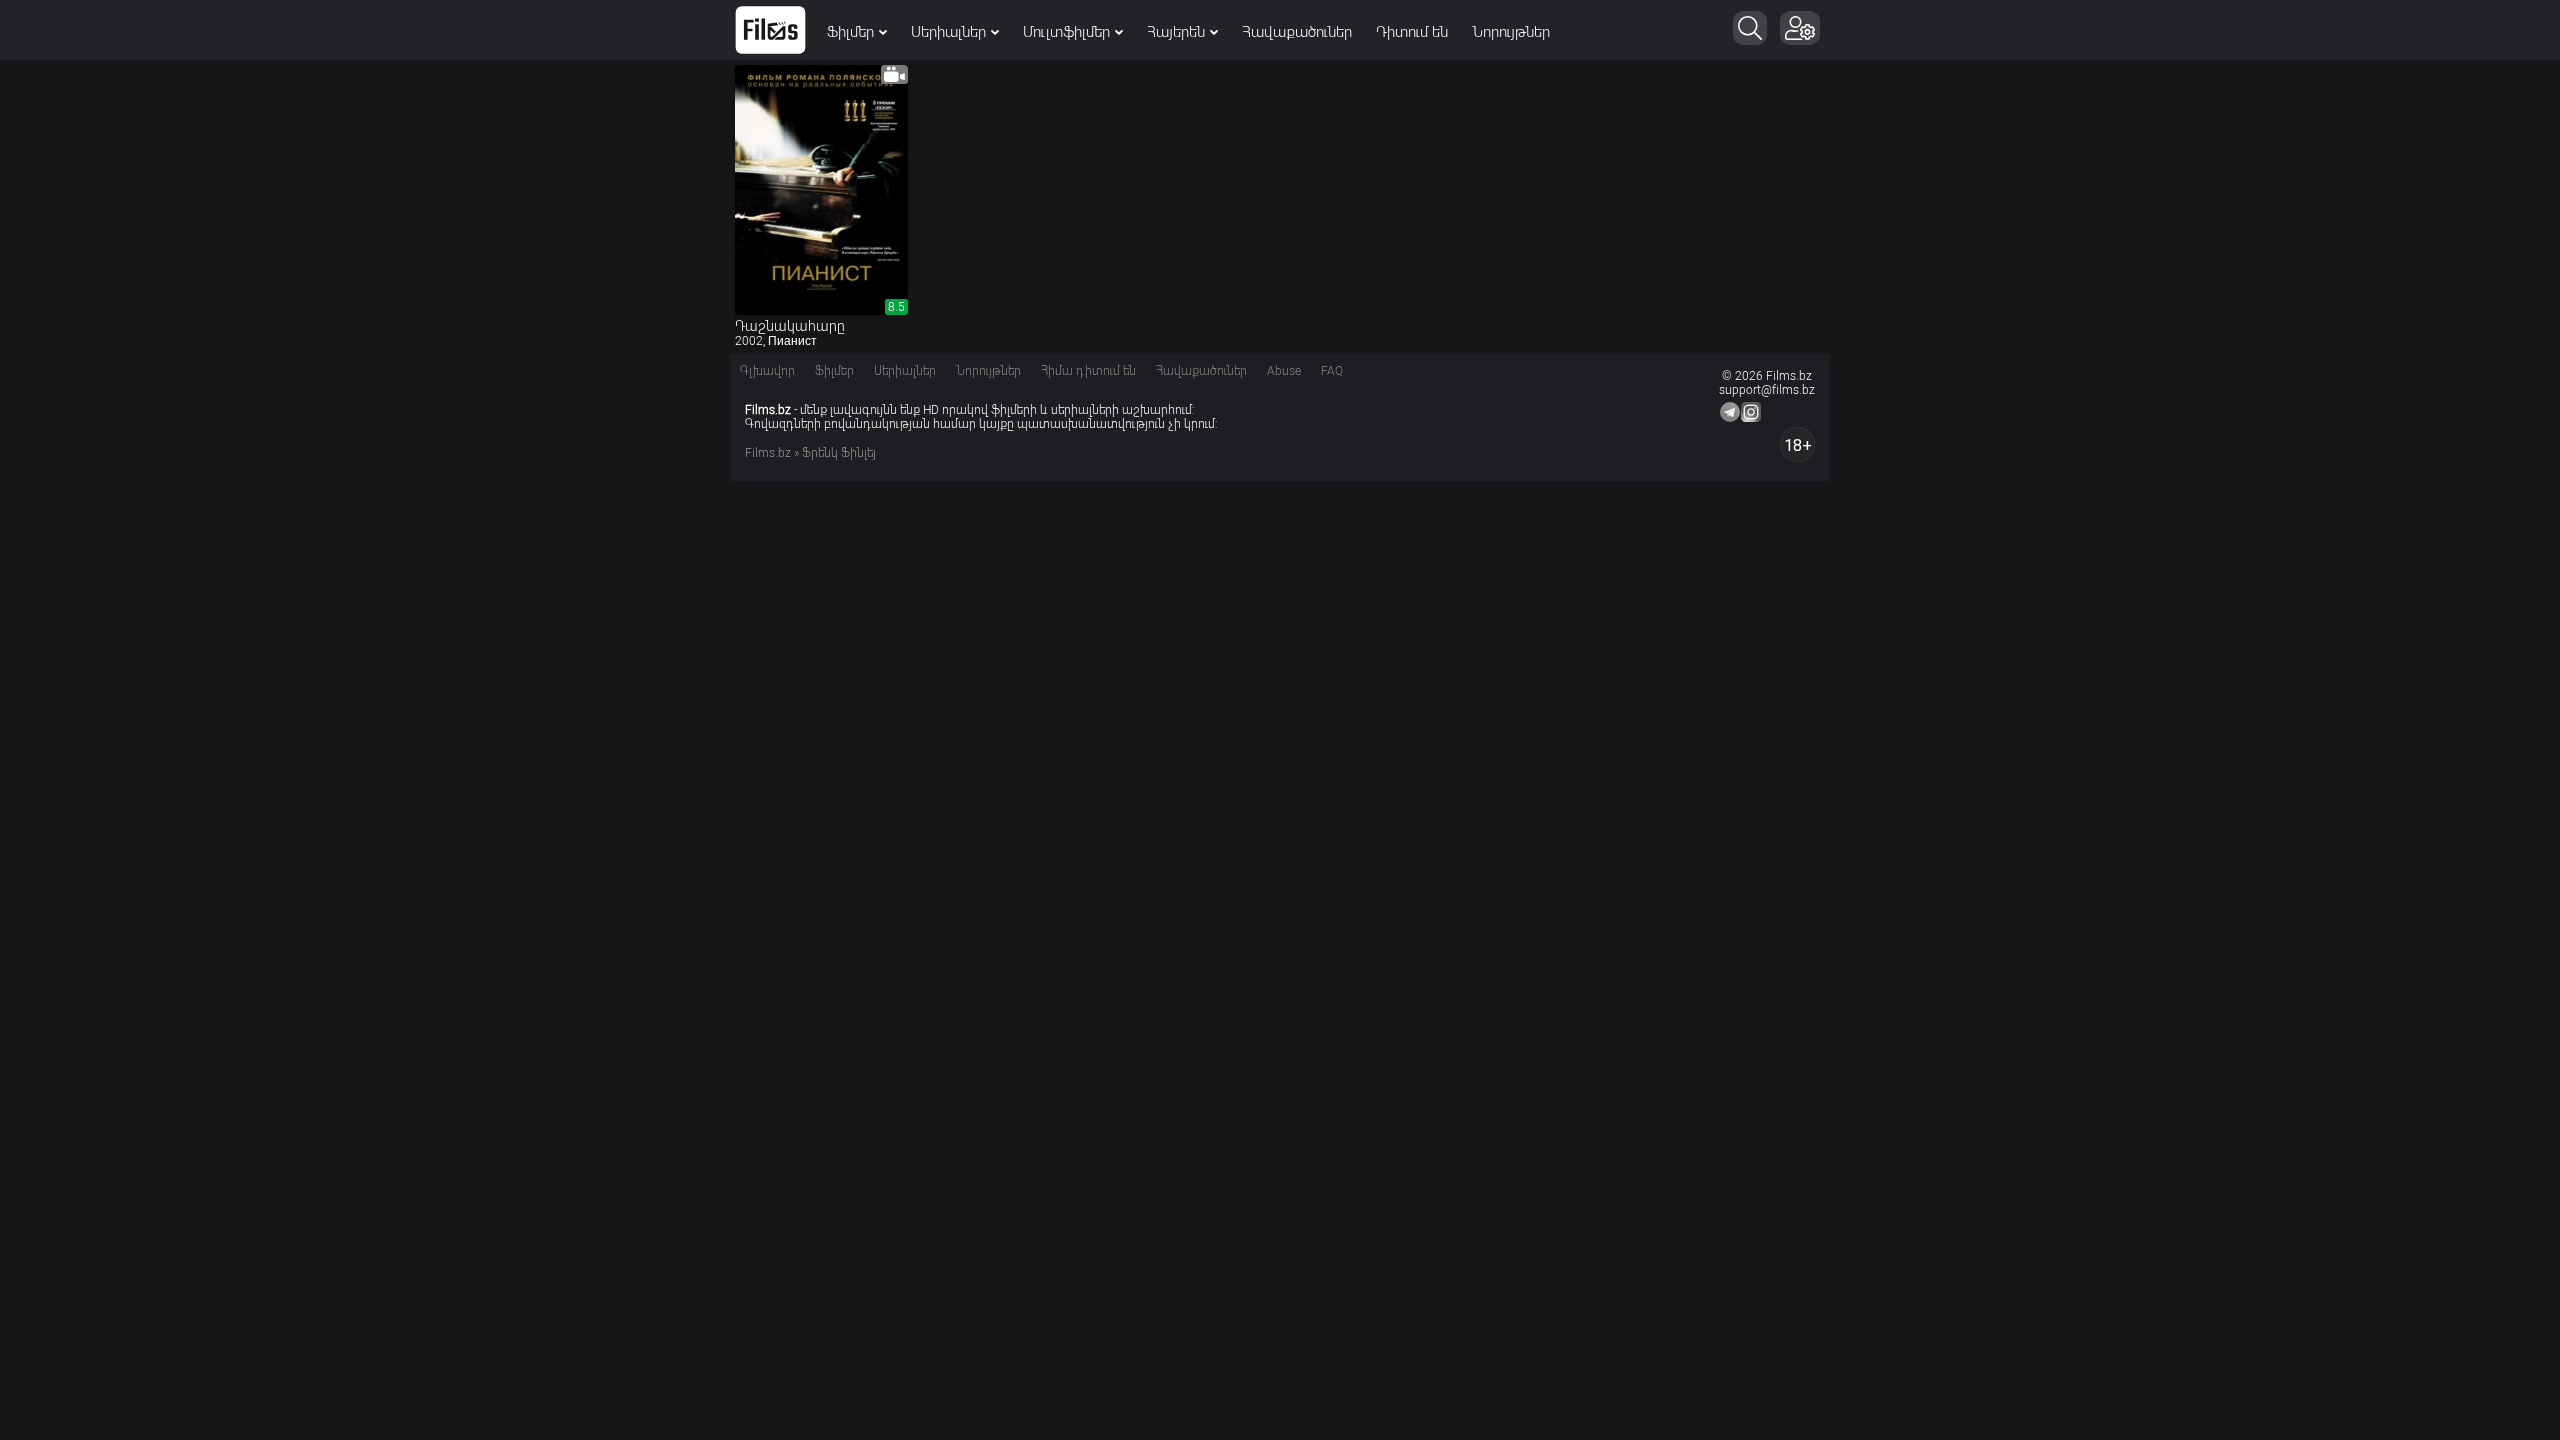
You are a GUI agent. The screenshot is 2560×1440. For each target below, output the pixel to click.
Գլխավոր (767, 371)
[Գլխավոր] (770, 30)
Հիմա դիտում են (1088, 371)
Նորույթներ (1511, 32)
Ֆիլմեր (850, 32)
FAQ (1332, 371)
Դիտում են (1412, 32)
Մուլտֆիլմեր (1066, 32)
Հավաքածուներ (1297, 32)
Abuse (1284, 371)
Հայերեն (1176, 32)
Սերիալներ (948, 32)
